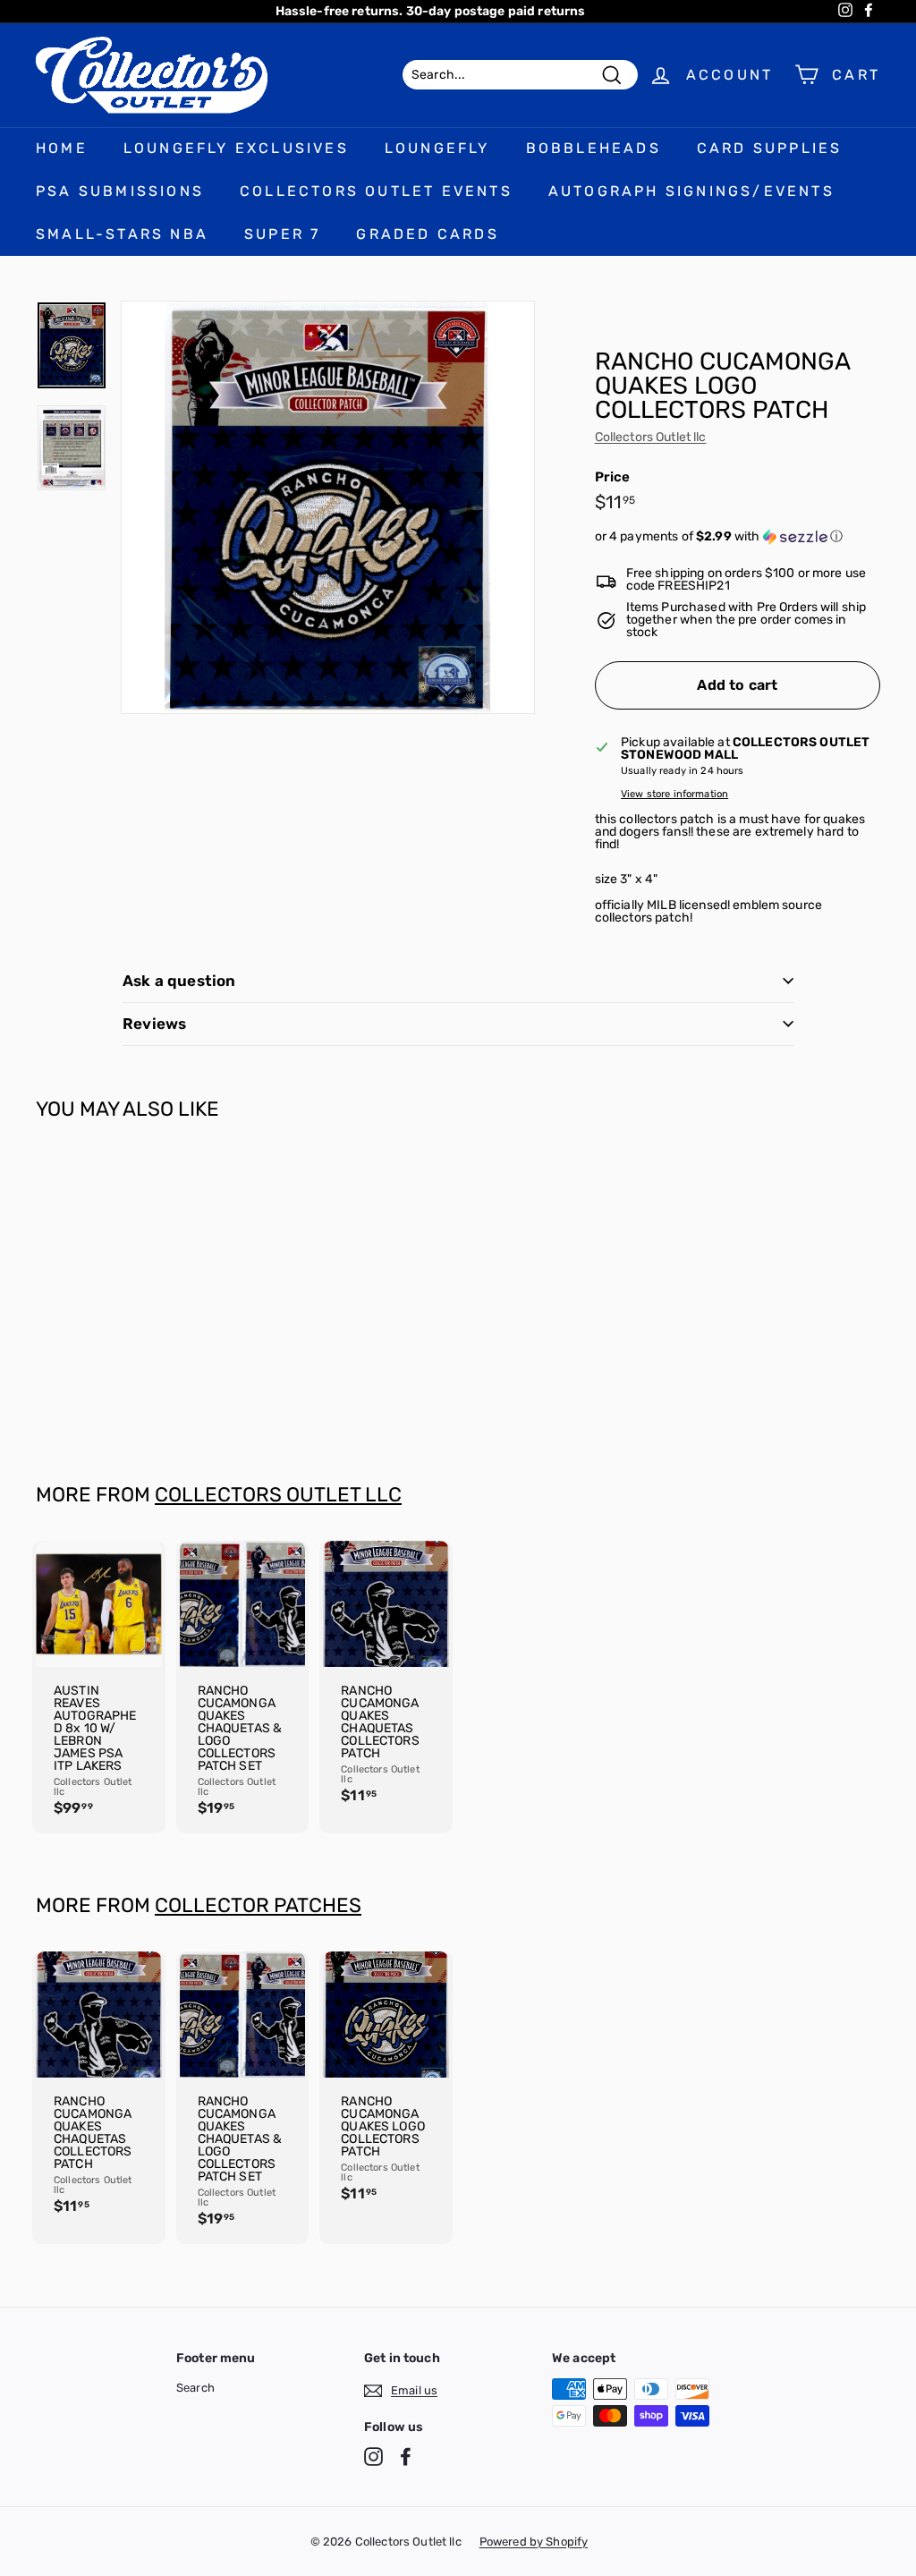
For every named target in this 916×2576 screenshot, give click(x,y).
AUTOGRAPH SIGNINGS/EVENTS (691, 191)
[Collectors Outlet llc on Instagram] (373, 2457)
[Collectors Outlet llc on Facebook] (406, 2457)
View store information (674, 794)
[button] (738, 537)
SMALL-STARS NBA (122, 234)
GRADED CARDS (427, 234)
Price (613, 477)
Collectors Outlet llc (651, 437)
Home (62, 148)
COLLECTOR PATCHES (258, 1905)
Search (195, 2388)
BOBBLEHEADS (594, 148)
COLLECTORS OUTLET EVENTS (376, 191)
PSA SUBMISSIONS (120, 191)
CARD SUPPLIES (770, 148)
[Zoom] (328, 508)
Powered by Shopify (534, 2542)
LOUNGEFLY (437, 148)
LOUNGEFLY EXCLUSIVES (236, 148)
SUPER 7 (282, 234)
